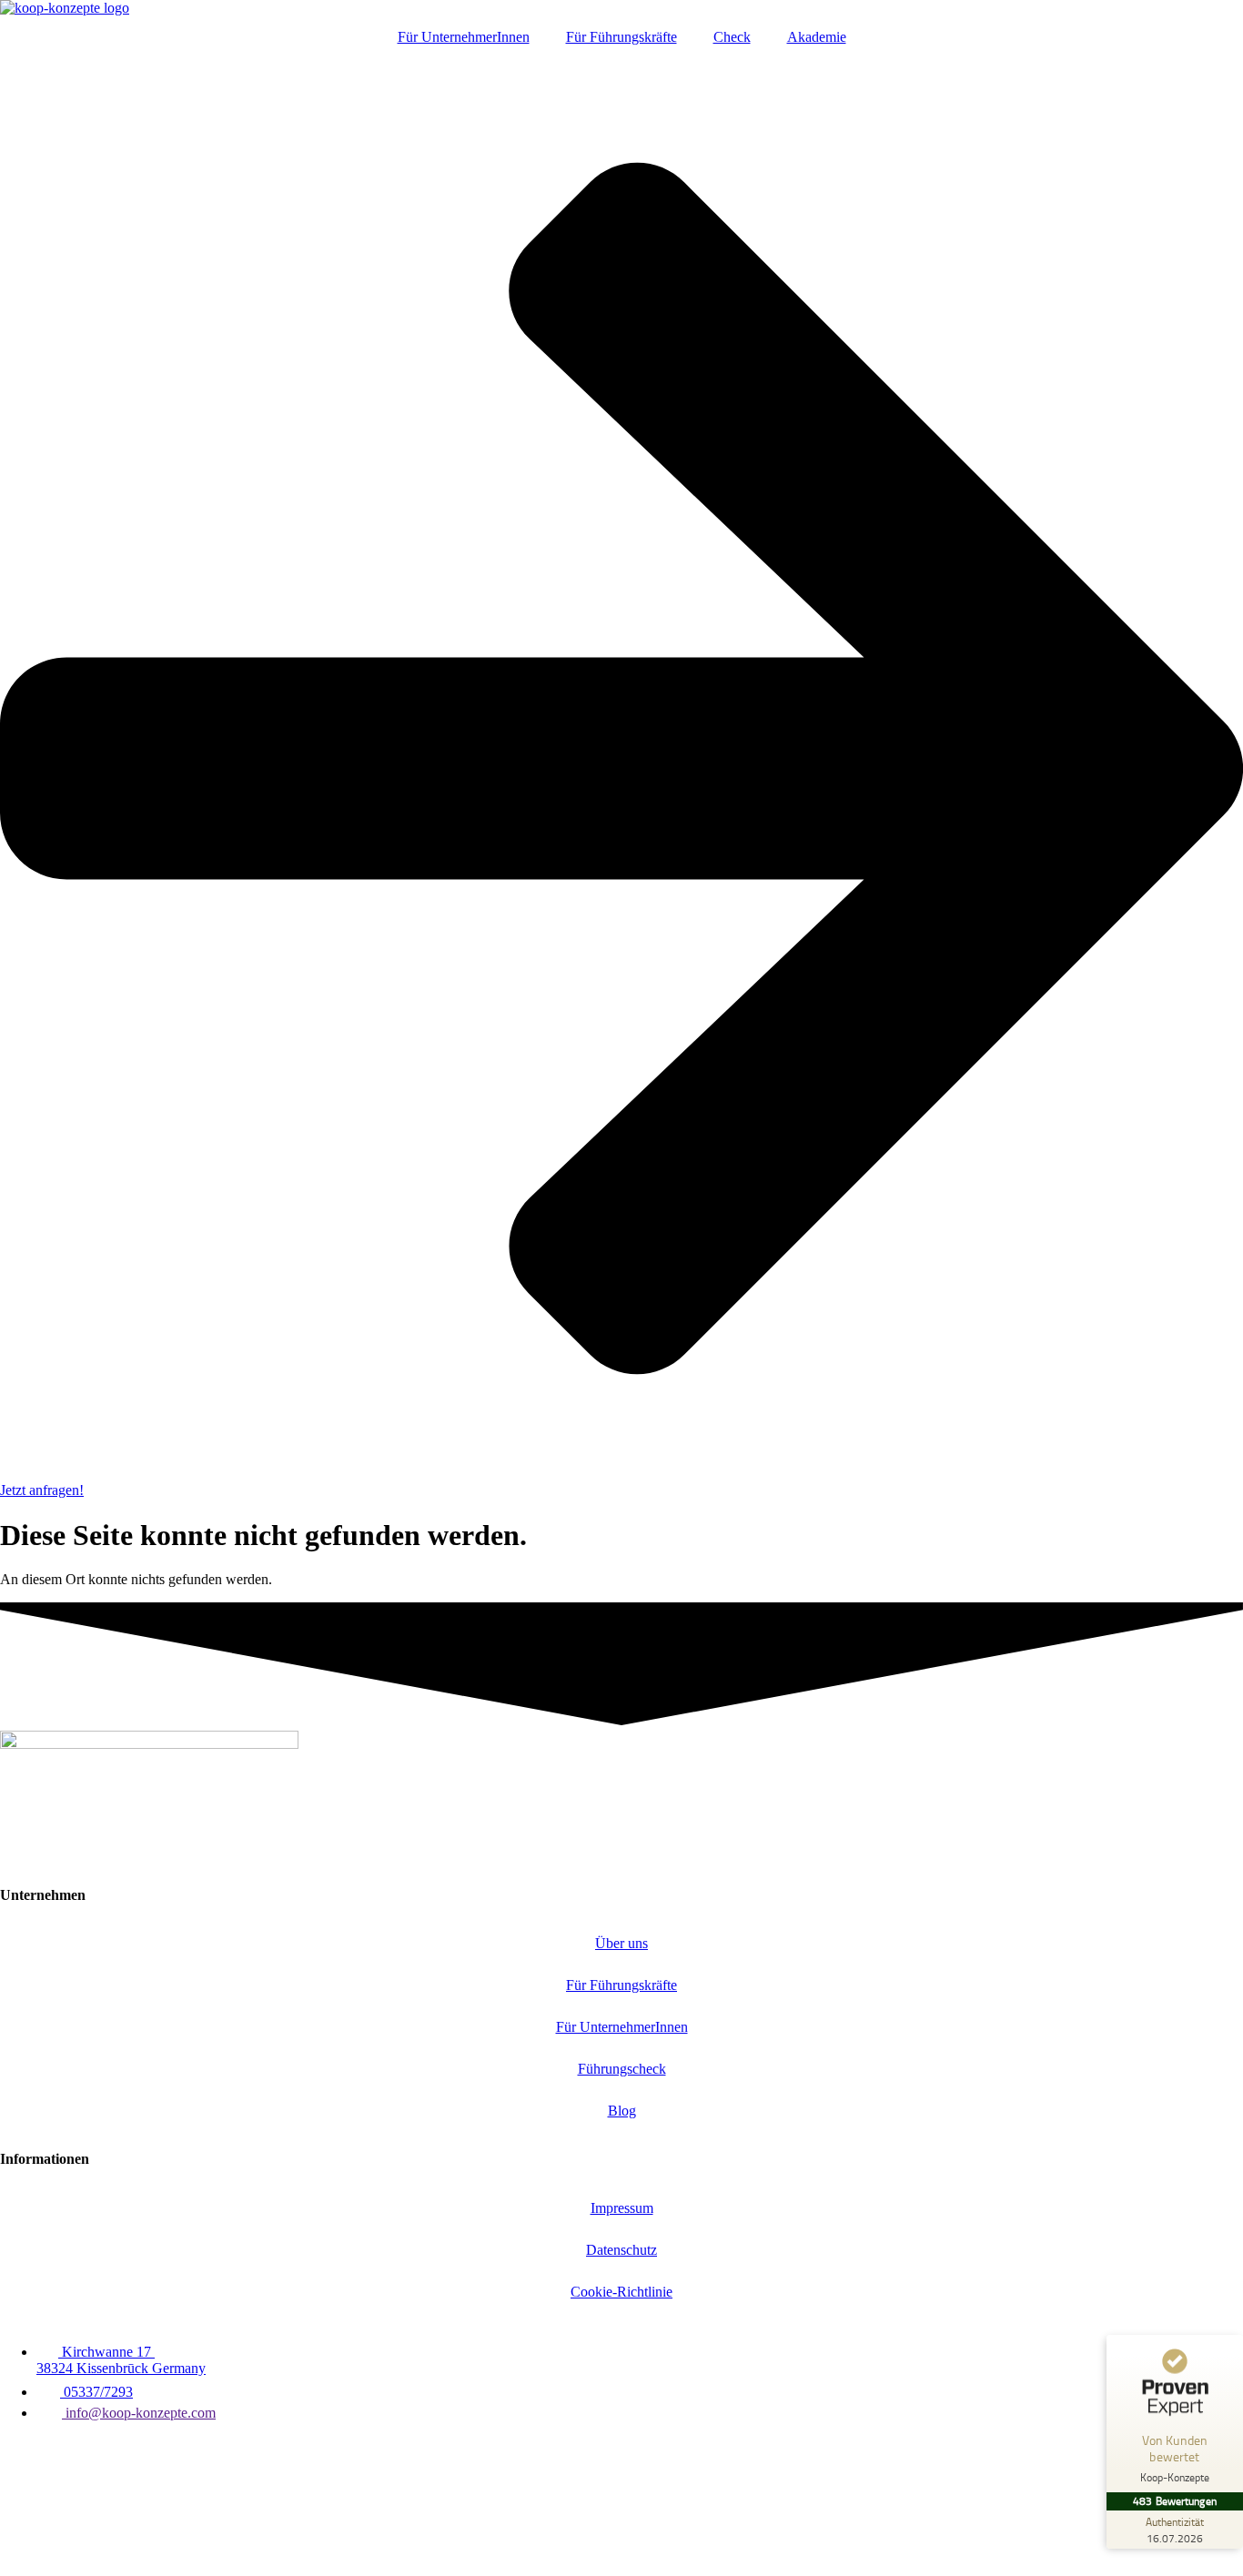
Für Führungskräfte (621, 37)
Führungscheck (622, 2069)
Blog (622, 2111)
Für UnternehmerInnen (464, 37)
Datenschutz (621, 2250)
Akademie (817, 37)
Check (732, 37)
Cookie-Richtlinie (621, 2292)
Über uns (621, 1943)
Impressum (622, 2208)
